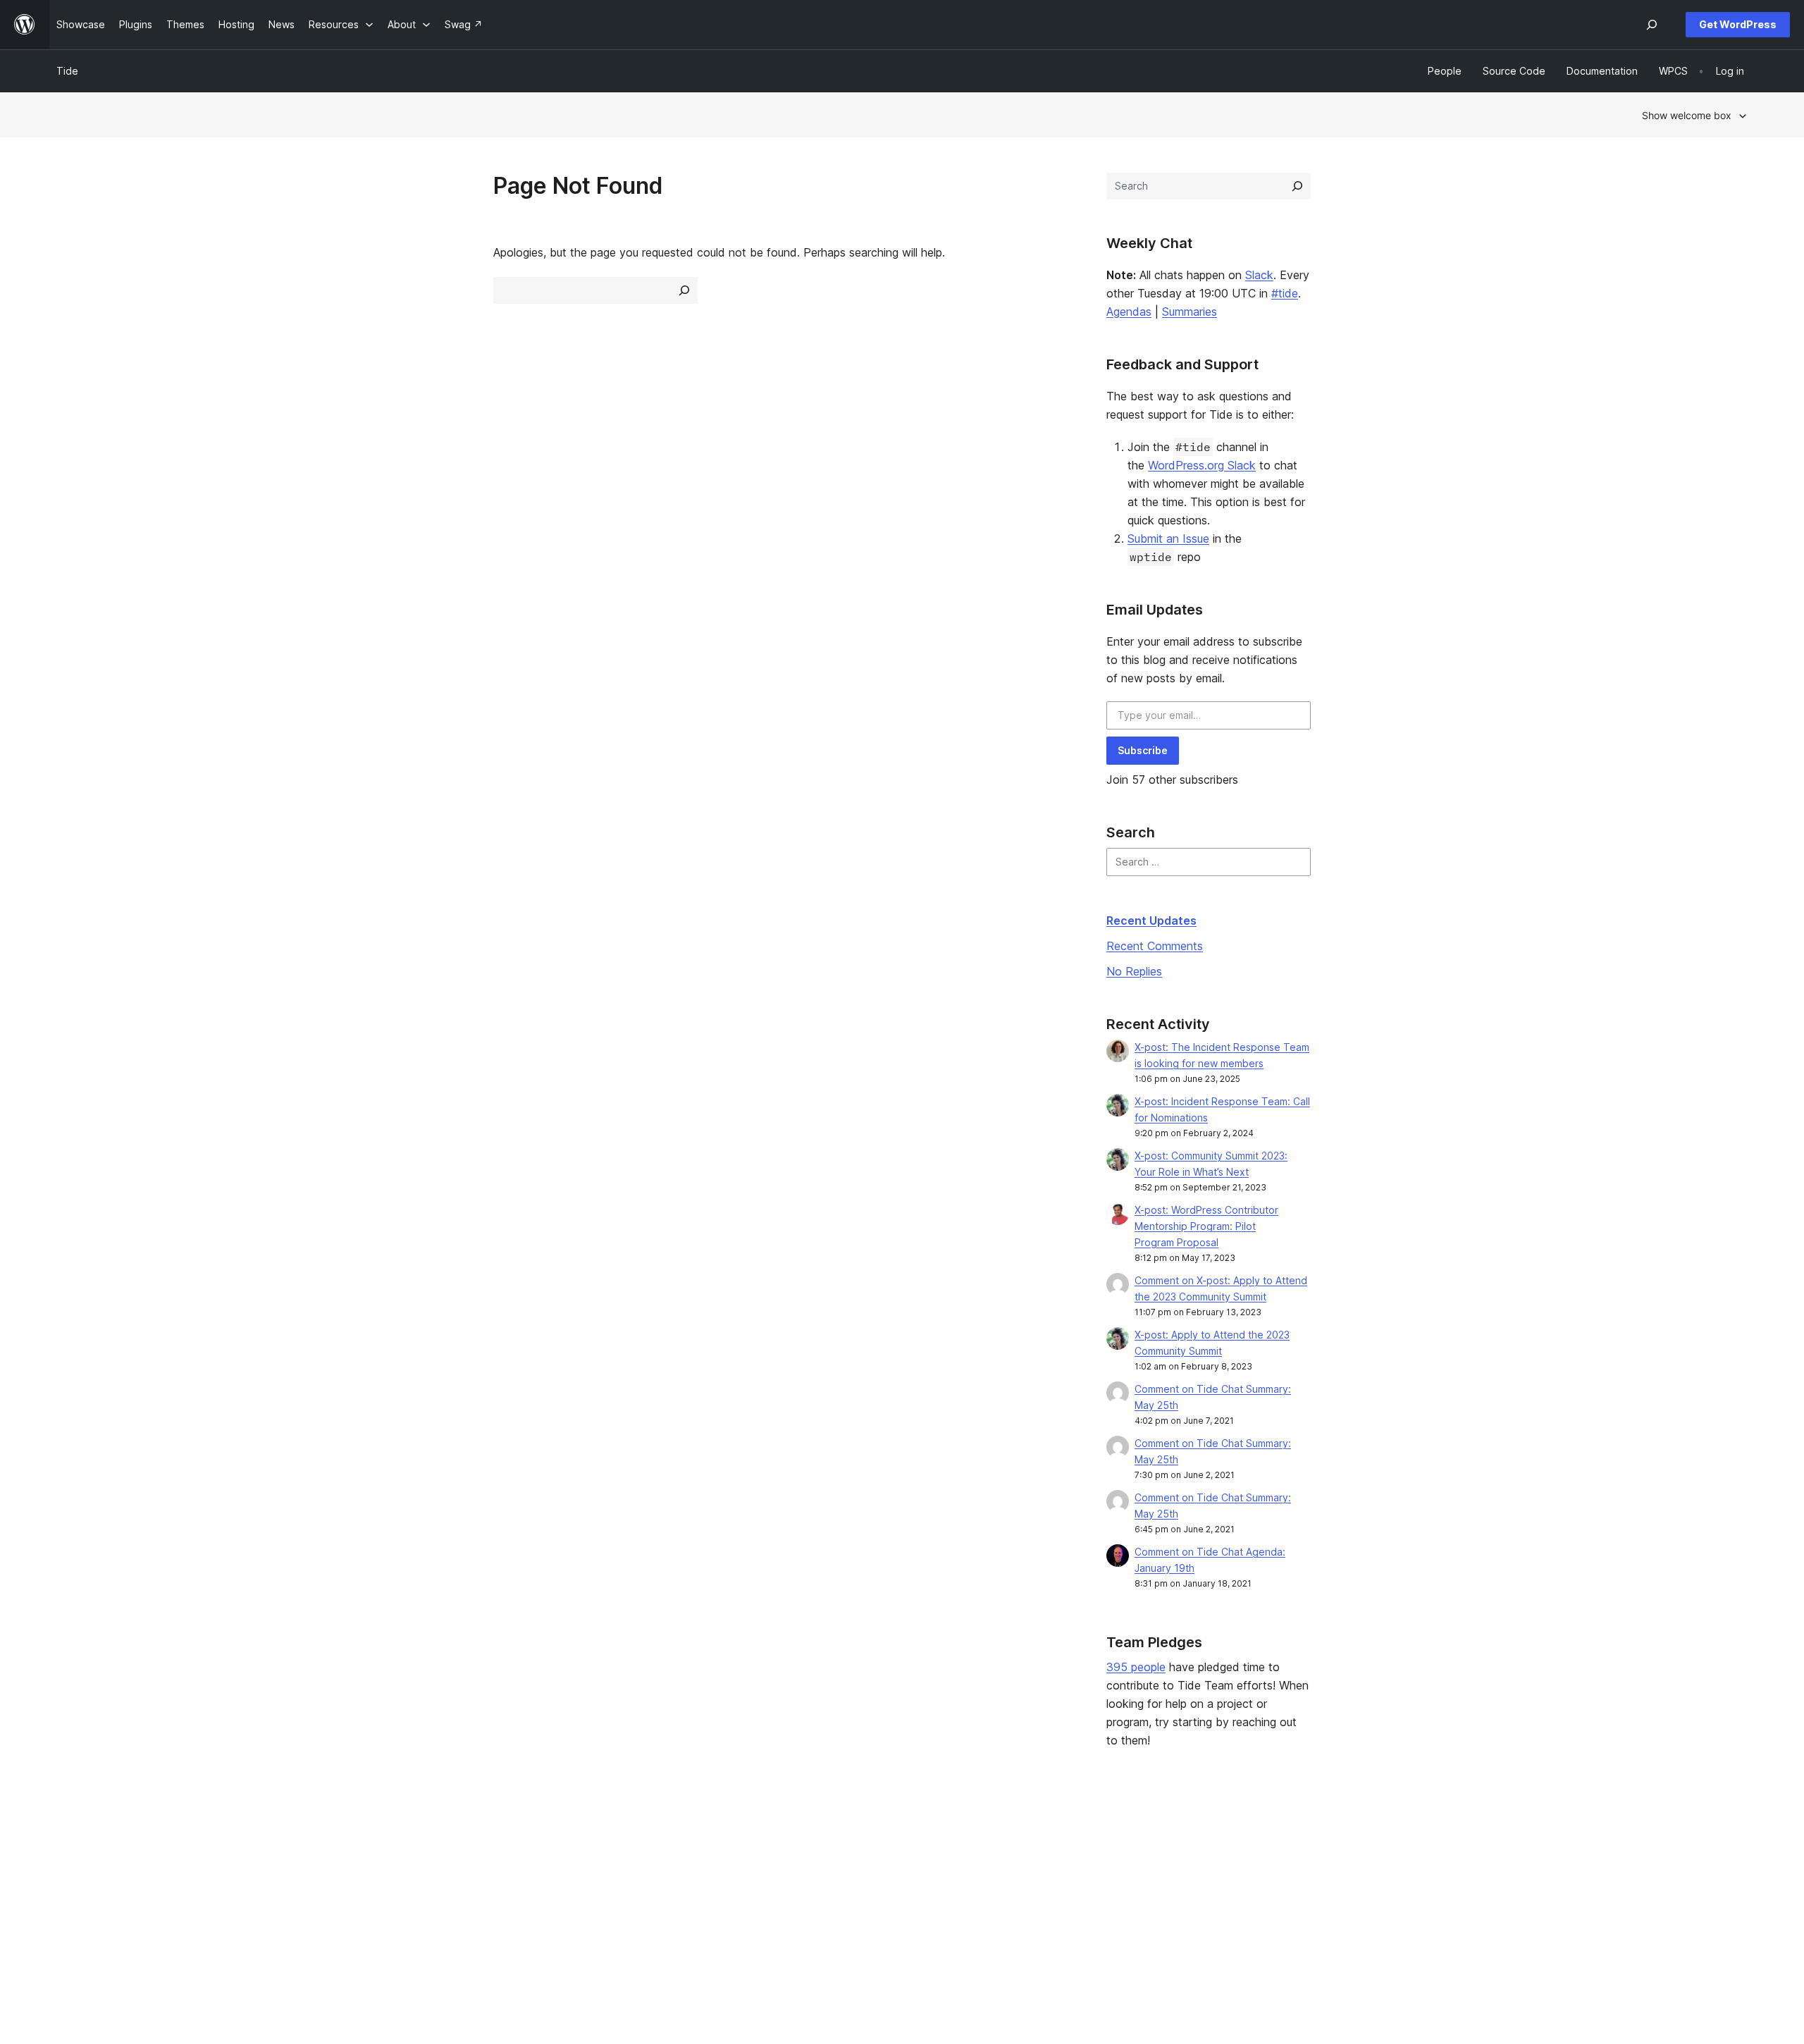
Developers (766, 1886)
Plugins (414, 1886)
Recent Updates (1151, 921)
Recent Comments (1155, 946)
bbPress (1446, 1886)
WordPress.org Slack (1202, 465)
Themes (416, 1865)
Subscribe (1143, 750)
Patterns (417, 1909)
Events (1095, 1865)
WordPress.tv (776, 1909)
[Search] (1297, 186)
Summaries (1190, 312)
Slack (1259, 275)
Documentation (774, 1865)
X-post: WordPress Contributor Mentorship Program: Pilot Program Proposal (1206, 1226)
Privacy (74, 1909)
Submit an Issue (1168, 538)
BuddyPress (1455, 1909)
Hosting (74, 1886)
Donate (1103, 1886)
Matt (1437, 1865)
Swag (1099, 1909)
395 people (1136, 1667)
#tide (1285, 293)
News (69, 1865)
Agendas (1129, 312)
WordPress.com (1463, 1842)
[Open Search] (1652, 25)
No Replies (1134, 971)
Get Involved (1110, 1842)
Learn (752, 1842)
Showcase (422, 1842)
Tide (67, 71)
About (70, 1842)
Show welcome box (1687, 115)
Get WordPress (1738, 24)
